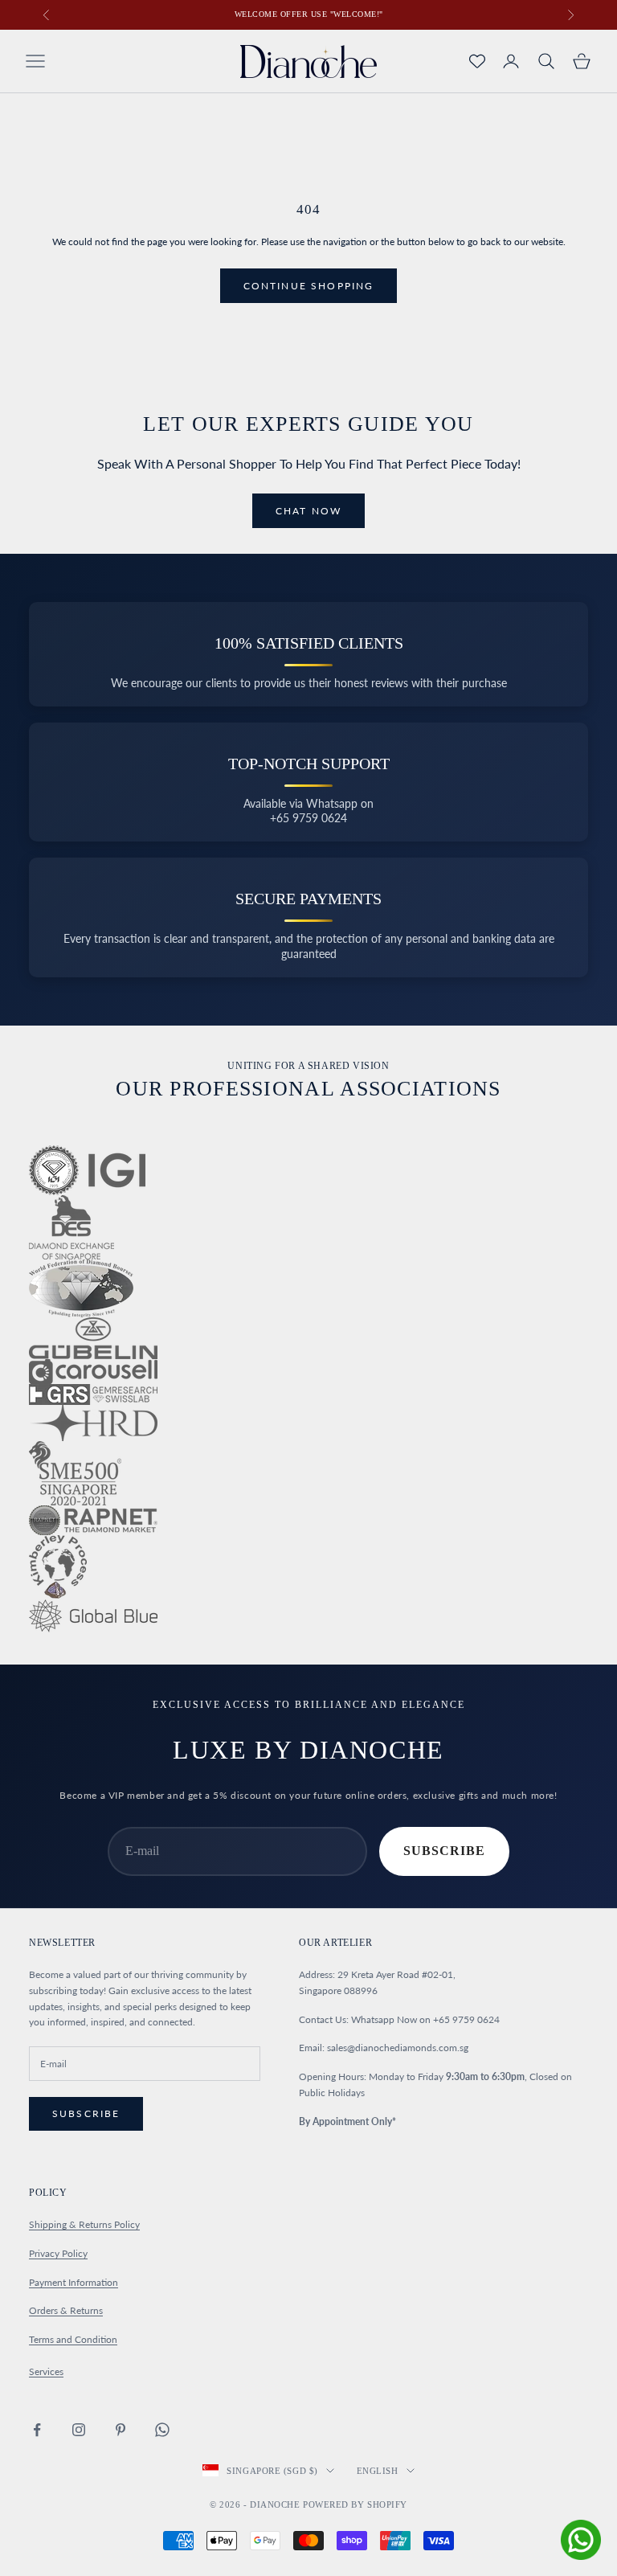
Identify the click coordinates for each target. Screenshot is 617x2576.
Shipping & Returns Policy (84, 2224)
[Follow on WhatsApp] (162, 2430)
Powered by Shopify (355, 2504)
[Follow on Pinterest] (121, 2430)
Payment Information (74, 2282)
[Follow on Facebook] (37, 2430)
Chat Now (308, 511)
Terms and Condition (73, 2339)
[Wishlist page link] (477, 61)
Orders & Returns (66, 2310)
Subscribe (444, 1851)
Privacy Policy (58, 2253)
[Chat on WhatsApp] (581, 2540)
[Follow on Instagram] (79, 2430)
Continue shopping (309, 286)
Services (46, 2371)
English (378, 2471)
